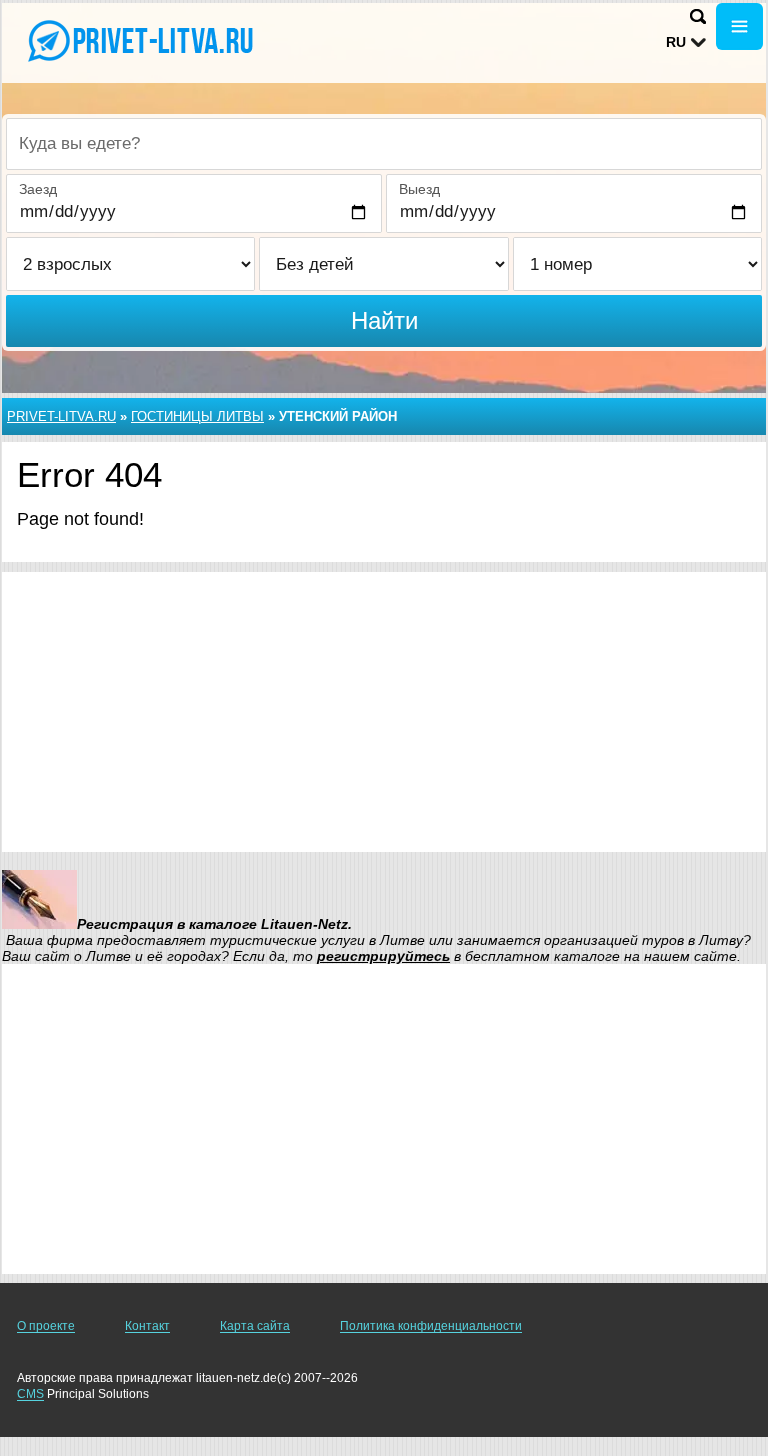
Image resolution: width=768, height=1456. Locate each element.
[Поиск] (698, 16)
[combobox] (384, 144)
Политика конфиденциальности (431, 1326)
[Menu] (739, 26)
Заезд (38, 189)
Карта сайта (255, 1326)
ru (676, 42)
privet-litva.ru (61, 416)
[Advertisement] (384, 712)
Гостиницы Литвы (197, 416)
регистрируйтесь (383, 956)
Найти (384, 320)
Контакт (147, 1326)
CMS (30, 1394)
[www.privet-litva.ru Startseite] (140, 41)
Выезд (419, 189)
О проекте (46, 1326)
